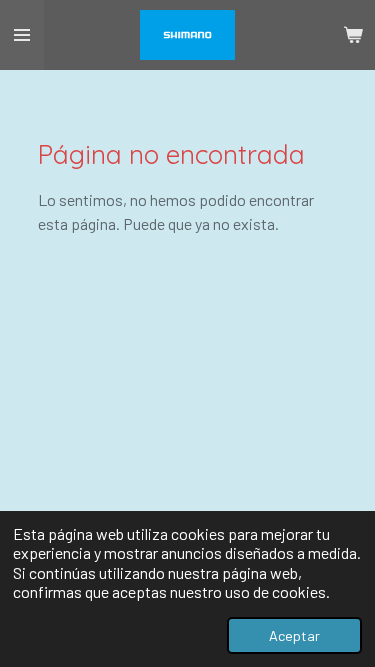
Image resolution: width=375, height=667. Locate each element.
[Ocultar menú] (22, 35)
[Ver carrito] (353, 35)
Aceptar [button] (294, 635)
